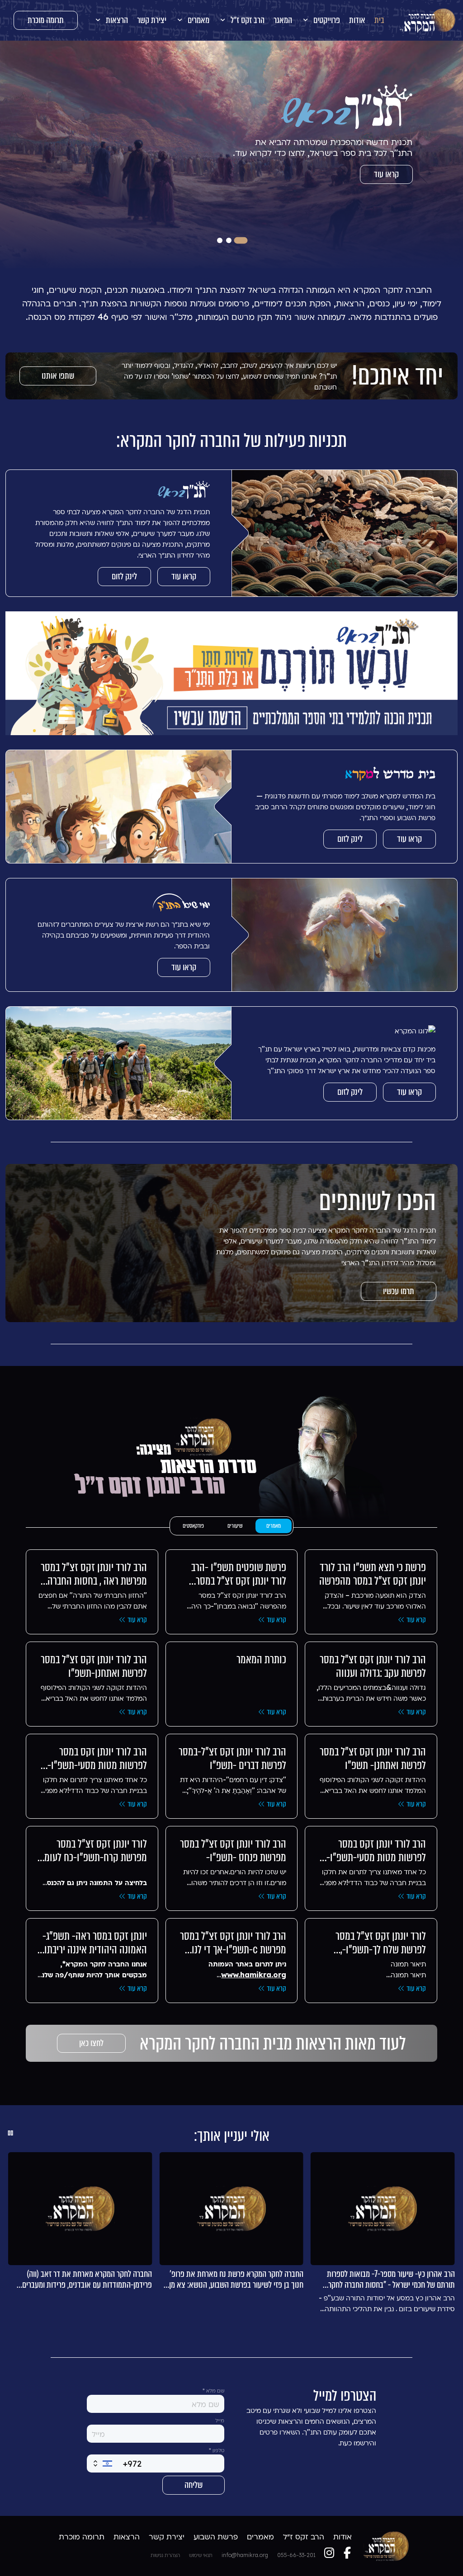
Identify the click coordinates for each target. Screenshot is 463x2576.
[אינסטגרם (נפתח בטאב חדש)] (329, 2553)
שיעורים (235, 1526)
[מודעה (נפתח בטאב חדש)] (231, 673)
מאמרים (274, 1526)
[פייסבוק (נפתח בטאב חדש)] (347, 2553)
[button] (321, 20)
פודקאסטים (193, 1526)
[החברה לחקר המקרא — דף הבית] (428, 20)
